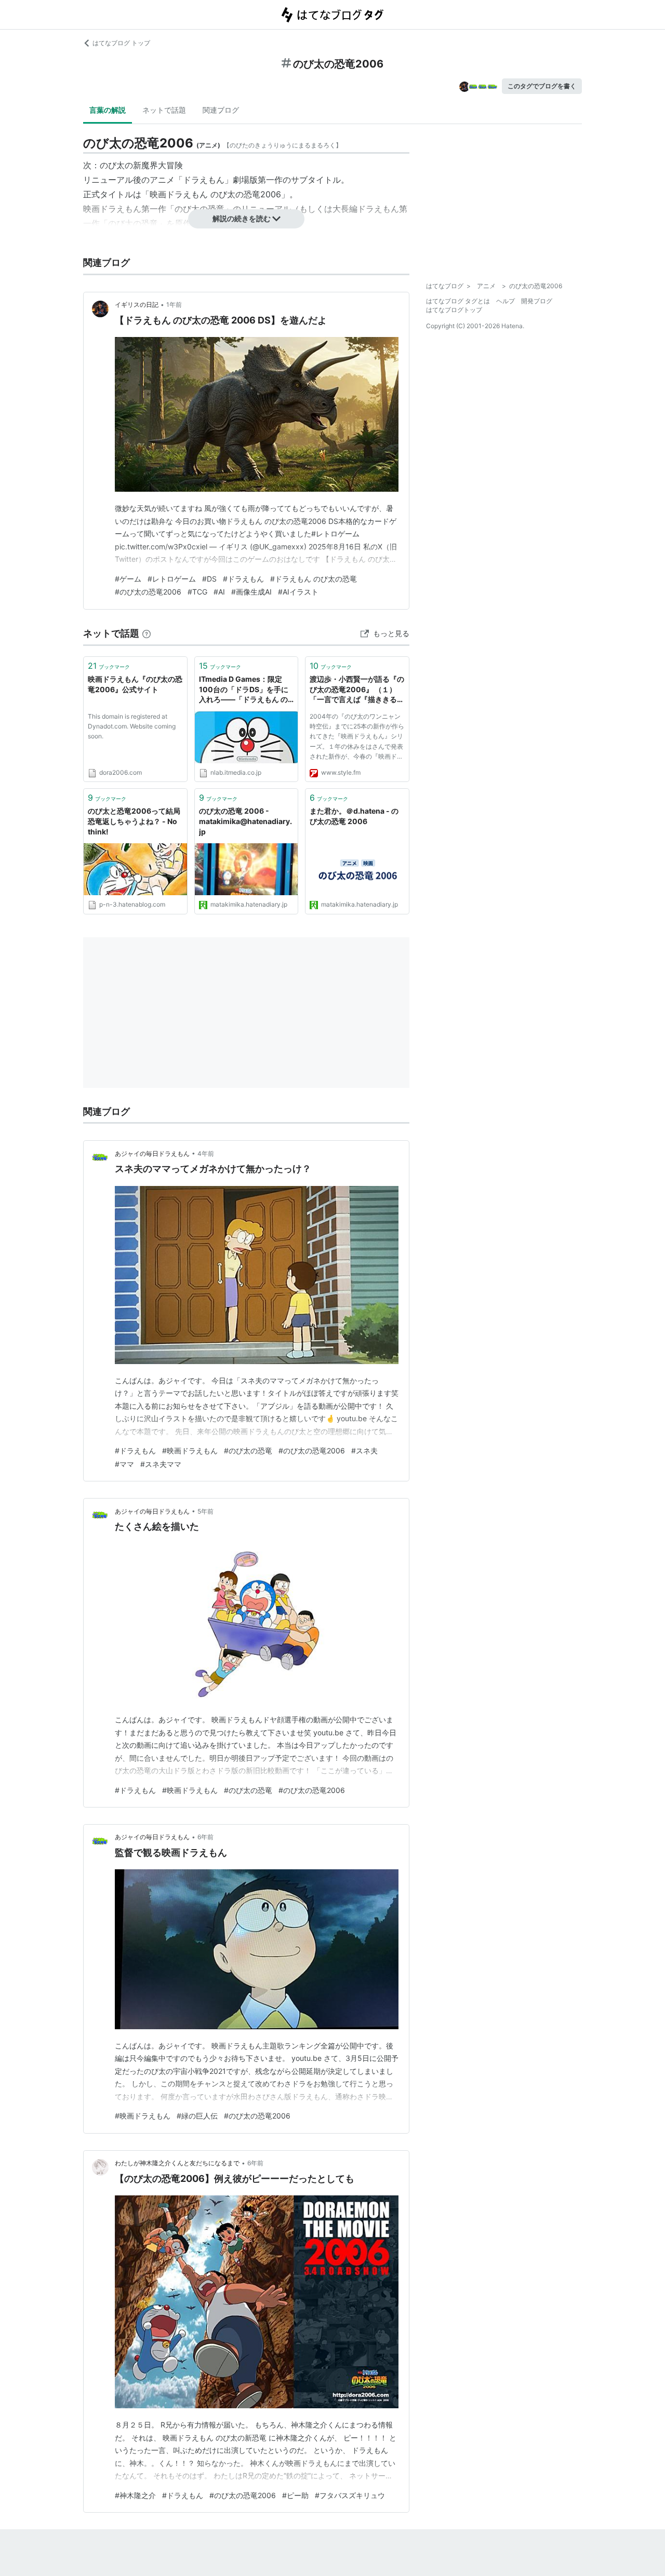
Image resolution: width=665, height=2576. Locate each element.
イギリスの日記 (137, 305)
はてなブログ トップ (121, 43)
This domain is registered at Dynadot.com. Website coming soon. (132, 726)
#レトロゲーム (172, 579)
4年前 (206, 1154)
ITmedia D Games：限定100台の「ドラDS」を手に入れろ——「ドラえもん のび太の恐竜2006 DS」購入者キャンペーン (244, 690)
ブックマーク (109, 666)
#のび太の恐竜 (248, 1451)
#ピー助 (295, 2495)
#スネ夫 (364, 1451)
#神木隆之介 (135, 2495)
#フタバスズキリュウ (350, 2495)
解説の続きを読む (242, 218)
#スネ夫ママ (161, 1464)
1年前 (174, 305)
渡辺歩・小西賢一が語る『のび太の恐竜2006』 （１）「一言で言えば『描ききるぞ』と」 (357, 690)
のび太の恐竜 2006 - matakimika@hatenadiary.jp (245, 821)
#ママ (124, 1464)
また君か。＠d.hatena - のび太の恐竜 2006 (354, 816)
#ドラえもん (243, 579)
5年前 (205, 1511)
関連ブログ (221, 110)
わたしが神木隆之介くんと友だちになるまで (177, 2163)
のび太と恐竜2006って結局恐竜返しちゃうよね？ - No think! (134, 821)
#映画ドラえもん (190, 1451)
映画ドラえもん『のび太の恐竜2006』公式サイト (135, 684)
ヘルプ (506, 301)
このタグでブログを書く (542, 86)
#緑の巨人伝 (197, 2116)
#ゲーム (128, 579)
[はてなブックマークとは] (147, 633)
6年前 (205, 1837)
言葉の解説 (108, 110)
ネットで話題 (164, 110)
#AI (219, 592)
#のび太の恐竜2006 (148, 592)
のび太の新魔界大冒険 (141, 165)
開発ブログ (537, 301)
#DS (209, 579)
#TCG (197, 592)
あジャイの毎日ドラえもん (152, 1154)
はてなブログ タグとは (458, 301)
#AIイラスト (298, 592)
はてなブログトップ (454, 310)
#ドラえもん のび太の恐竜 (314, 579)
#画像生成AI (251, 592)
